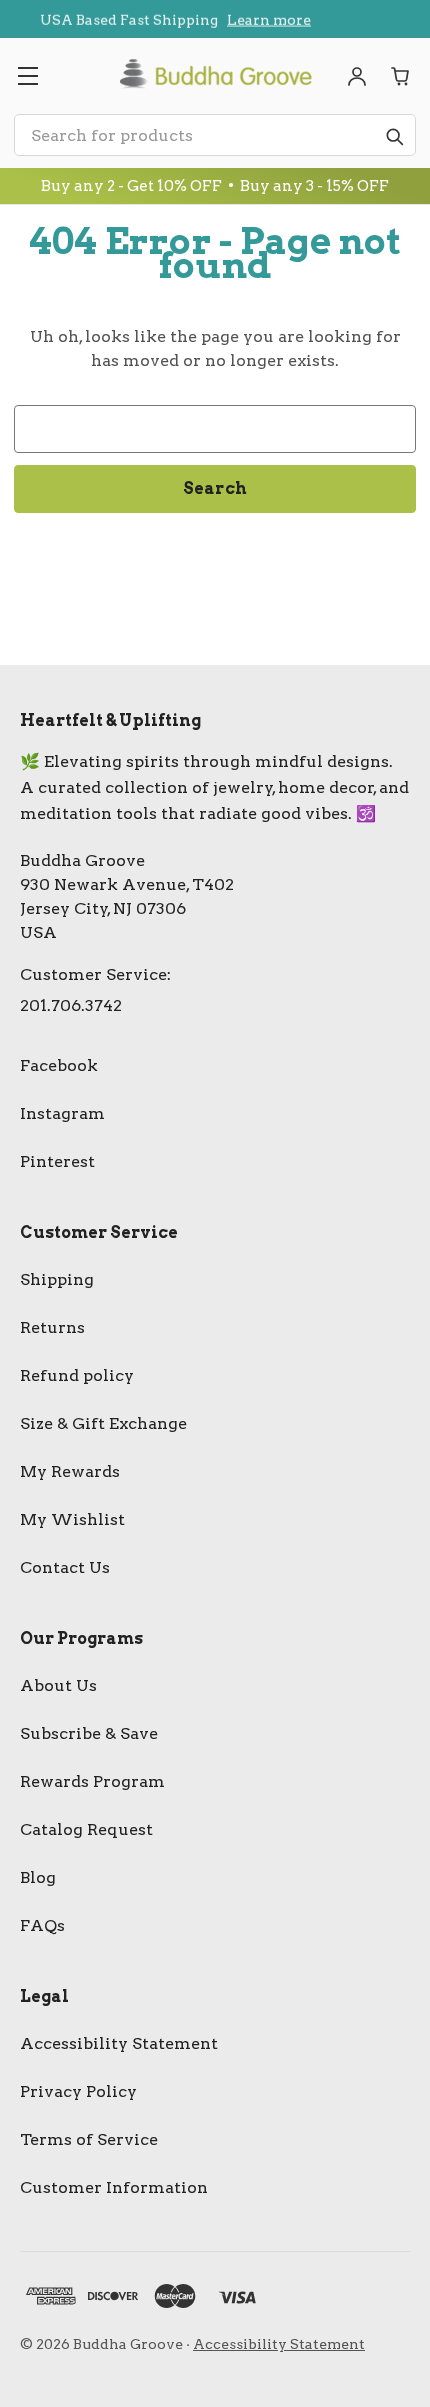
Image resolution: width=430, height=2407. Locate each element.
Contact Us (65, 1567)
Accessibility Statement (119, 2043)
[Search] (394, 136)
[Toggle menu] (27, 76)
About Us (58, 1685)
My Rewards (70, 1471)
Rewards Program (92, 1781)
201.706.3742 (71, 1005)
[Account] (357, 76)
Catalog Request (86, 1829)
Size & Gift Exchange (103, 1423)
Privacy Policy (78, 2091)
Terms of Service (89, 2139)
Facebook (59, 1065)
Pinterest (57, 1161)
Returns (52, 1327)
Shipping (57, 1279)
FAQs (42, 1925)
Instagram (62, 1113)
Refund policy (77, 1375)
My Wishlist (72, 1519)
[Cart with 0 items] (401, 76)
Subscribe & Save (89, 1733)
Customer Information (114, 2187)
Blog (38, 1877)
